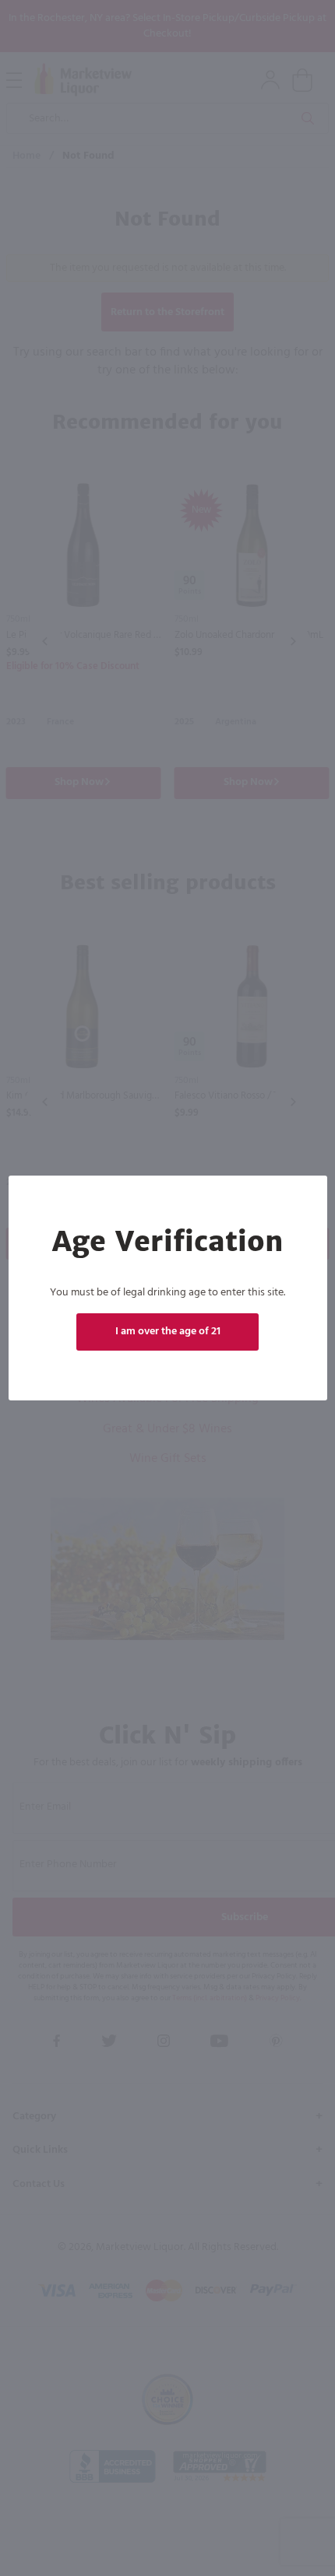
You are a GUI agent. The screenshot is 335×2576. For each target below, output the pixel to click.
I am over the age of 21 (168, 1332)
